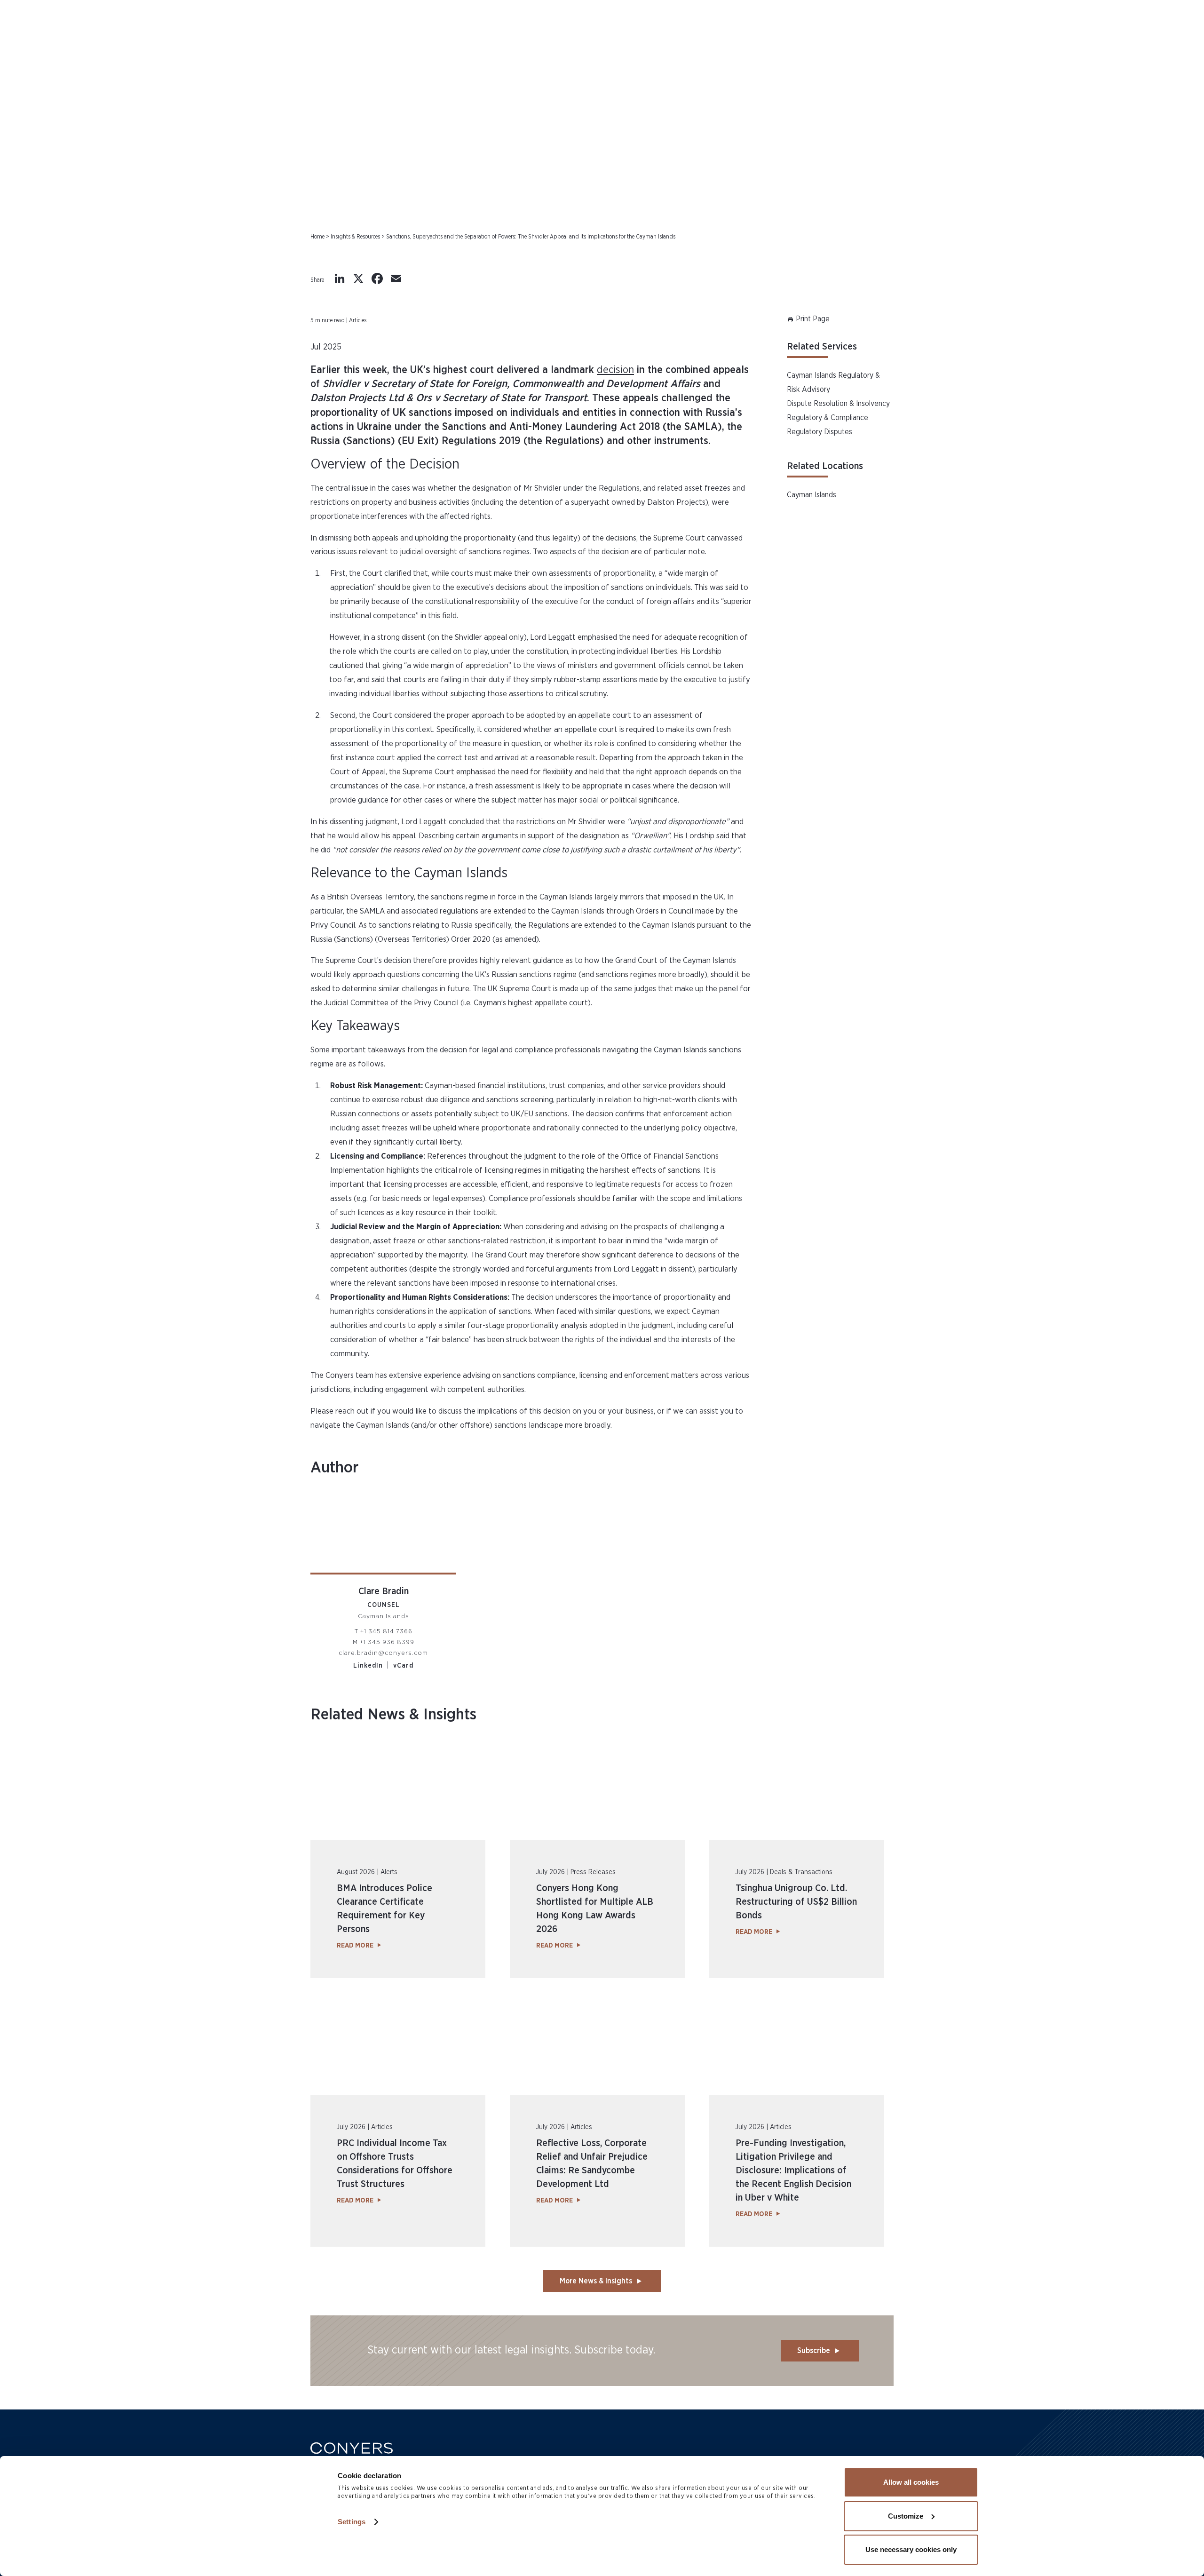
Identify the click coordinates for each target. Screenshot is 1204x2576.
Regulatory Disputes (820, 432)
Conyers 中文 (1135, 42)
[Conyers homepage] (120, 46)
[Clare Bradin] (383, 1534)
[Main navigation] (54, 46)
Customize (906, 2516)
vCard (403, 1666)
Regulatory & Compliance (828, 418)
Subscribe (814, 2351)
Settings (352, 2522)
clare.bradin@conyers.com (383, 1653)
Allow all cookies (911, 2482)
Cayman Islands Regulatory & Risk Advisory (833, 382)
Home (317, 237)
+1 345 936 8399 (387, 1642)
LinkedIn (368, 1666)
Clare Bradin (384, 1591)
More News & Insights (596, 2281)
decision (615, 370)
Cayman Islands (812, 495)
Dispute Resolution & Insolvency (838, 404)
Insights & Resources (355, 237)
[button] (1101, 46)
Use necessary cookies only (911, 2549)
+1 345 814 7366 (386, 1631)
